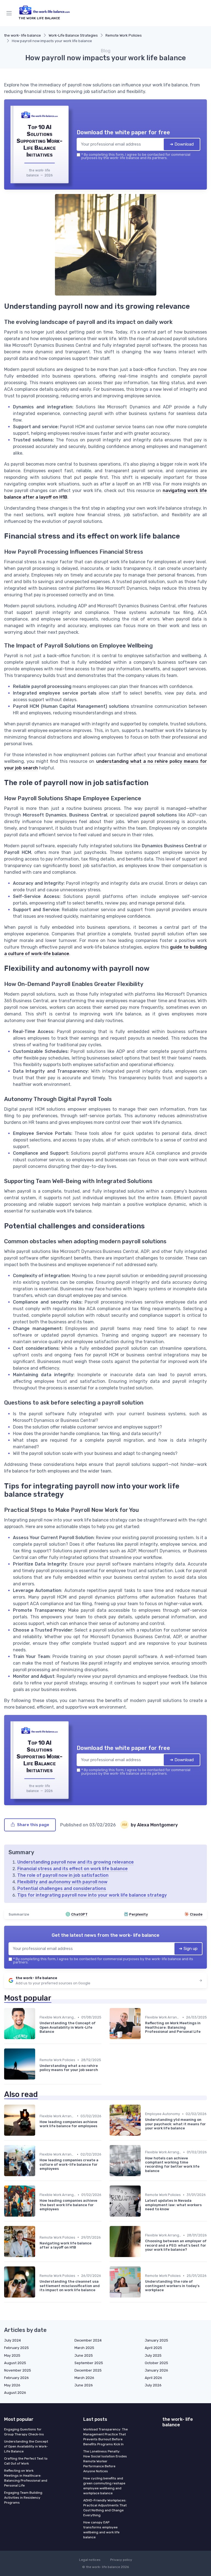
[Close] (164, 1266)
